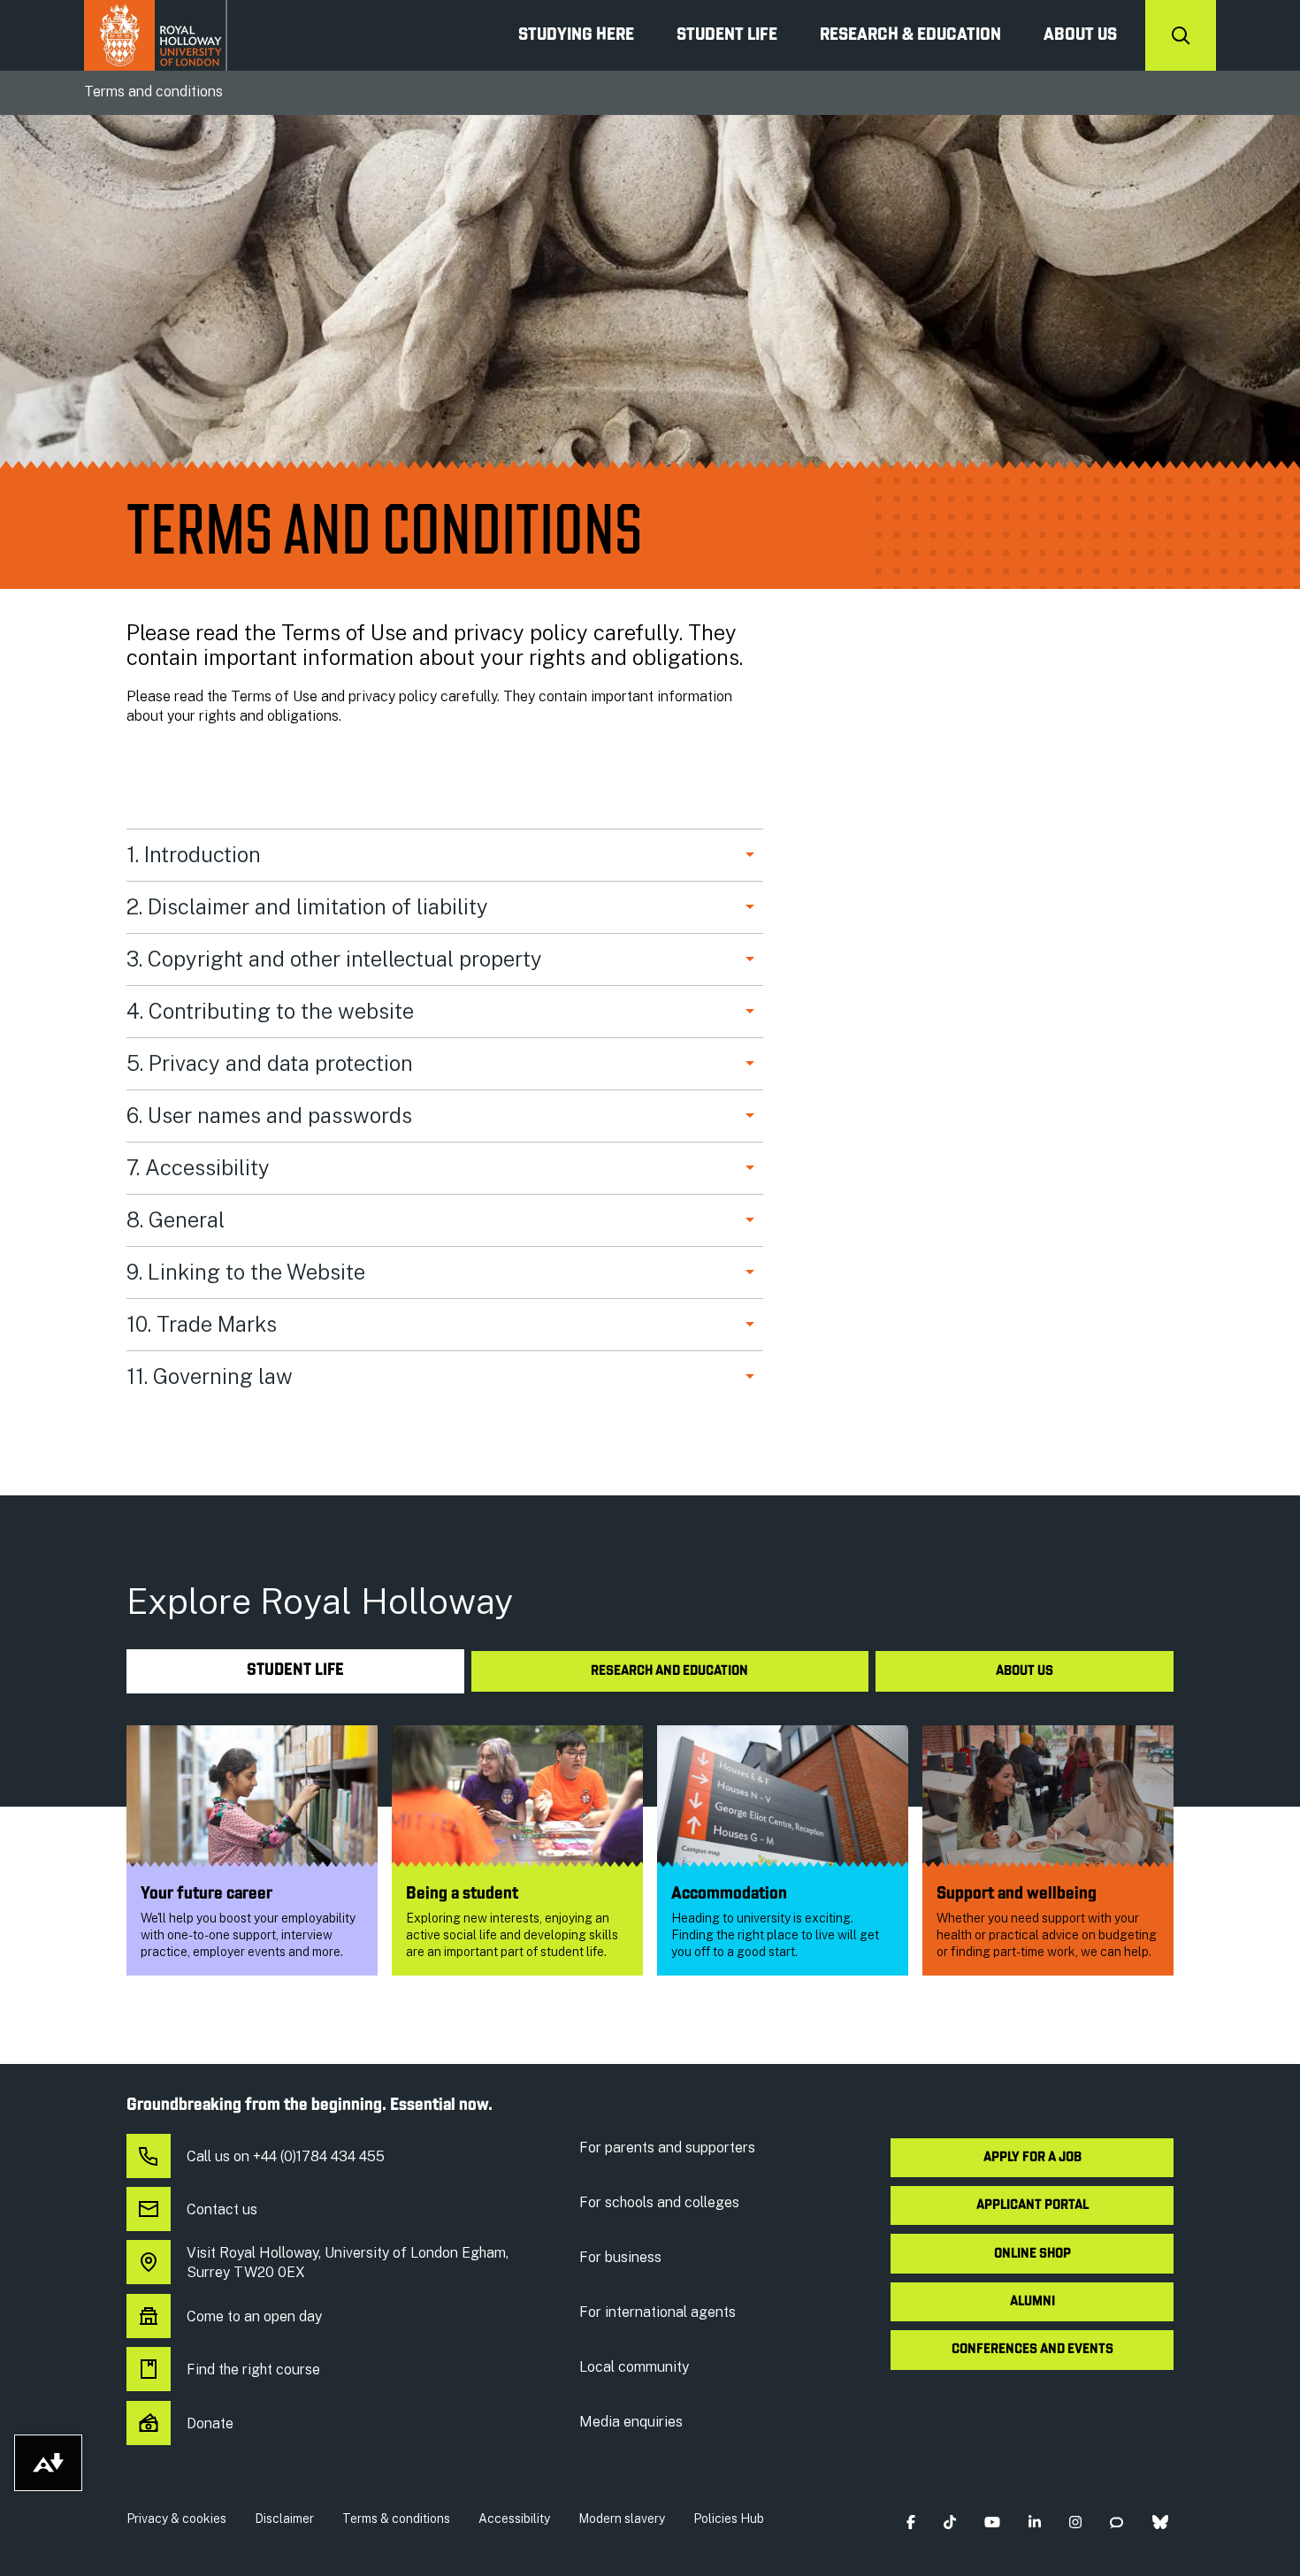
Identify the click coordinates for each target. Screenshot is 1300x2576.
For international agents (658, 2312)
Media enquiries (631, 2422)
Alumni (1032, 2302)
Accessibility (514, 2519)
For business (620, 2257)
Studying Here (576, 35)
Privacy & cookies (176, 2519)
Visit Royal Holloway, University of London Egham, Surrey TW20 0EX (348, 2263)
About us (1080, 35)
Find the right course (253, 2370)
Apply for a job (1032, 2158)
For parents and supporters (667, 2148)
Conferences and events (1032, 2350)
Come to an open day (254, 2316)
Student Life (727, 35)
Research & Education (910, 35)
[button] (910, 2522)
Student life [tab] (295, 1671)
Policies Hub (729, 2519)
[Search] (1181, 35)
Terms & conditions (396, 2519)
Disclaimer (284, 2519)
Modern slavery (622, 2519)
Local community (634, 2367)
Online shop (1032, 2254)
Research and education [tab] (669, 1671)
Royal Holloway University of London (156, 35)
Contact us (222, 2209)
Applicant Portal (1032, 2205)
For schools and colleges (659, 2202)
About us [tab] (1025, 1671)
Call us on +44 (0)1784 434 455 (286, 2156)
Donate (210, 2423)
